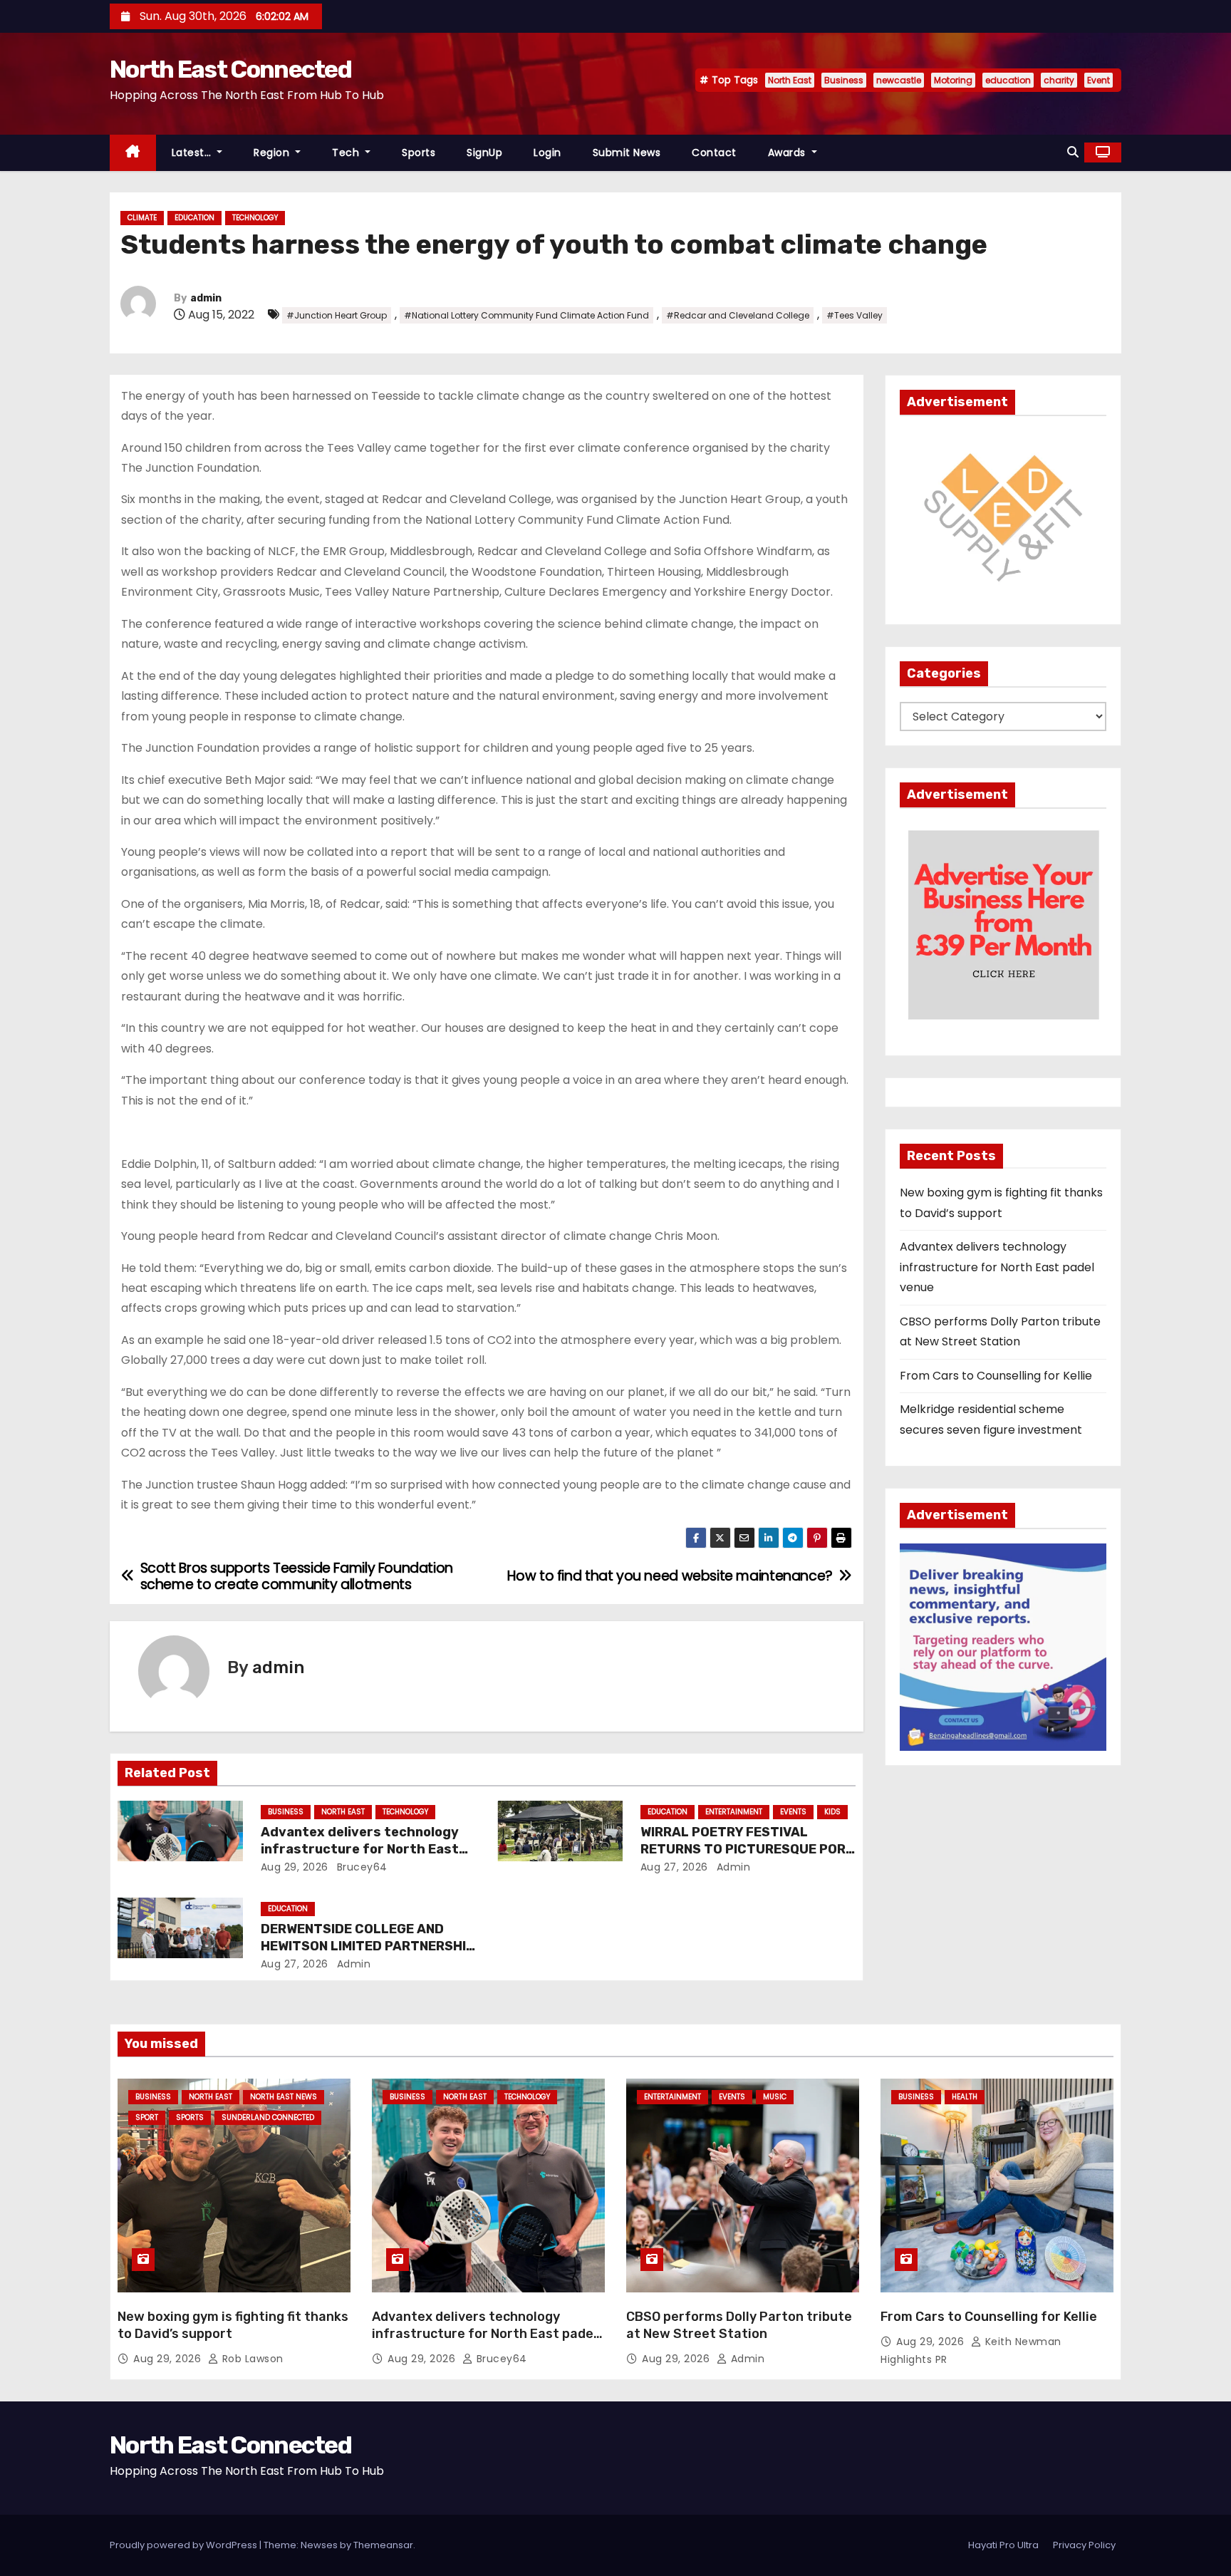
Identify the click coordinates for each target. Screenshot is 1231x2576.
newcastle (899, 80)
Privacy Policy (1084, 2545)
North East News (284, 2097)
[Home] (133, 153)
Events (793, 1812)
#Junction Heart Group (337, 315)
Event (1098, 80)
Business (844, 80)
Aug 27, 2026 (674, 1867)
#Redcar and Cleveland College (738, 315)
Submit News (627, 152)
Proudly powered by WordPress (185, 2545)
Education (194, 218)
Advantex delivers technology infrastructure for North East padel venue (360, 1849)
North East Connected (230, 69)
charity (1059, 80)
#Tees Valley (855, 315)
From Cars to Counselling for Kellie (996, 1376)
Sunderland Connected (268, 2117)
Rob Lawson (251, 2359)
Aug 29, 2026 (295, 1867)
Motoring (953, 80)
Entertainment (734, 1812)
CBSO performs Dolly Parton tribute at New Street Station (739, 2325)
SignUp (484, 152)
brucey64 (360, 1867)
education (1008, 80)
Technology (255, 218)
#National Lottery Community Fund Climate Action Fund (526, 315)
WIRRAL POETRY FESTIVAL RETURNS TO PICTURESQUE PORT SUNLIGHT (748, 1849)
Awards (789, 152)
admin (206, 298)
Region (273, 152)
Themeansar (383, 2545)
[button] (1073, 152)
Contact (714, 152)
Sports (419, 152)
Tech (347, 152)
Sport (147, 2117)
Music (775, 2097)
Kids (832, 1812)
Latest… (193, 152)
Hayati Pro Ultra (1003, 2545)
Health (965, 2097)
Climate (142, 218)
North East (790, 80)
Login (547, 152)
